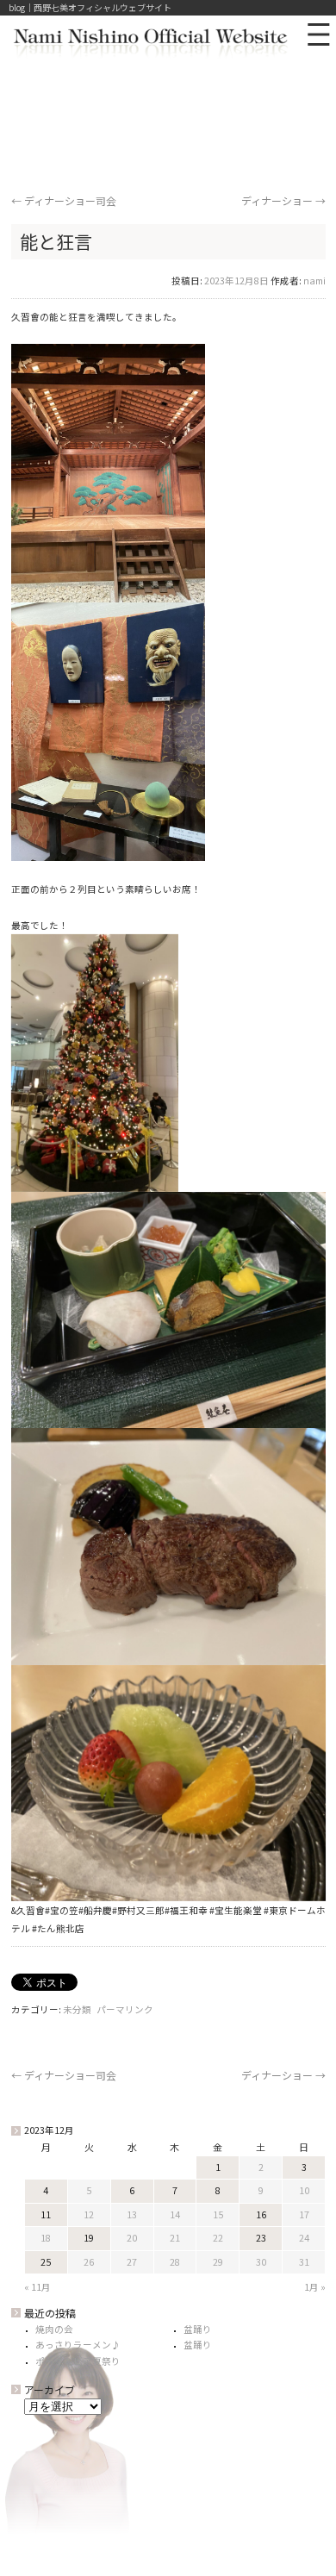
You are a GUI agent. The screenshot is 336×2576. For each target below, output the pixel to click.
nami (314, 281)
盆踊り (198, 2329)
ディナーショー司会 (64, 200)
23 (261, 2238)
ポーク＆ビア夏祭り (78, 2361)
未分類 (77, 2009)
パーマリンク (125, 2009)
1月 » (315, 2287)
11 (46, 2214)
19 (89, 2238)
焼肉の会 (54, 2329)
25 (46, 2262)
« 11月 (37, 2287)
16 (261, 2214)
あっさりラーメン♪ (78, 2345)
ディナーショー (283, 200)
